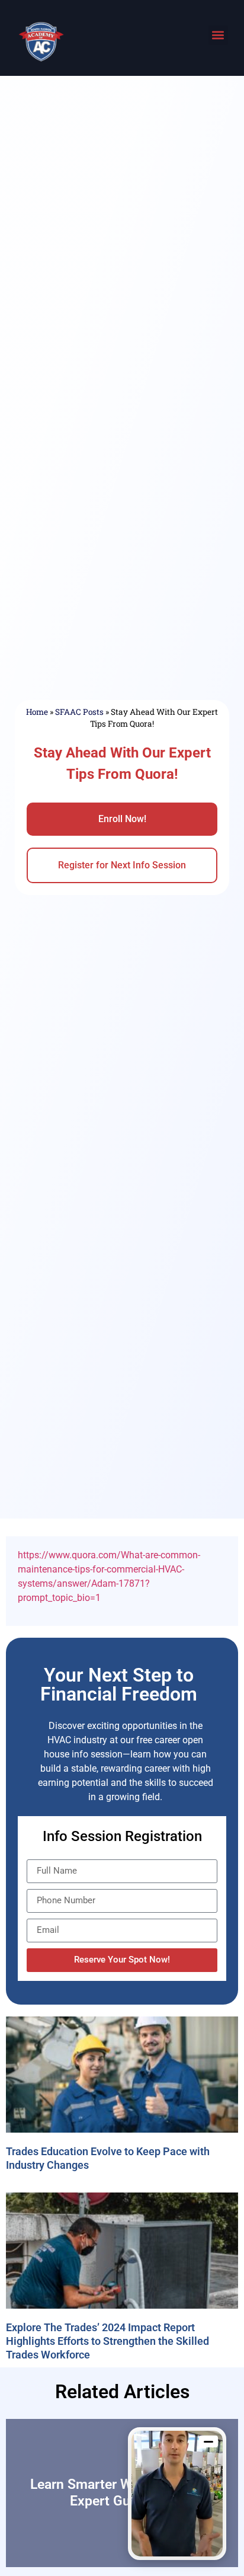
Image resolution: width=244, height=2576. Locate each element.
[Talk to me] (177, 2494)
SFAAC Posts (79, 712)
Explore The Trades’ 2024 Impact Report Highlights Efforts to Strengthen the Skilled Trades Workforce (107, 2341)
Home (37, 712)
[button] (218, 35)
